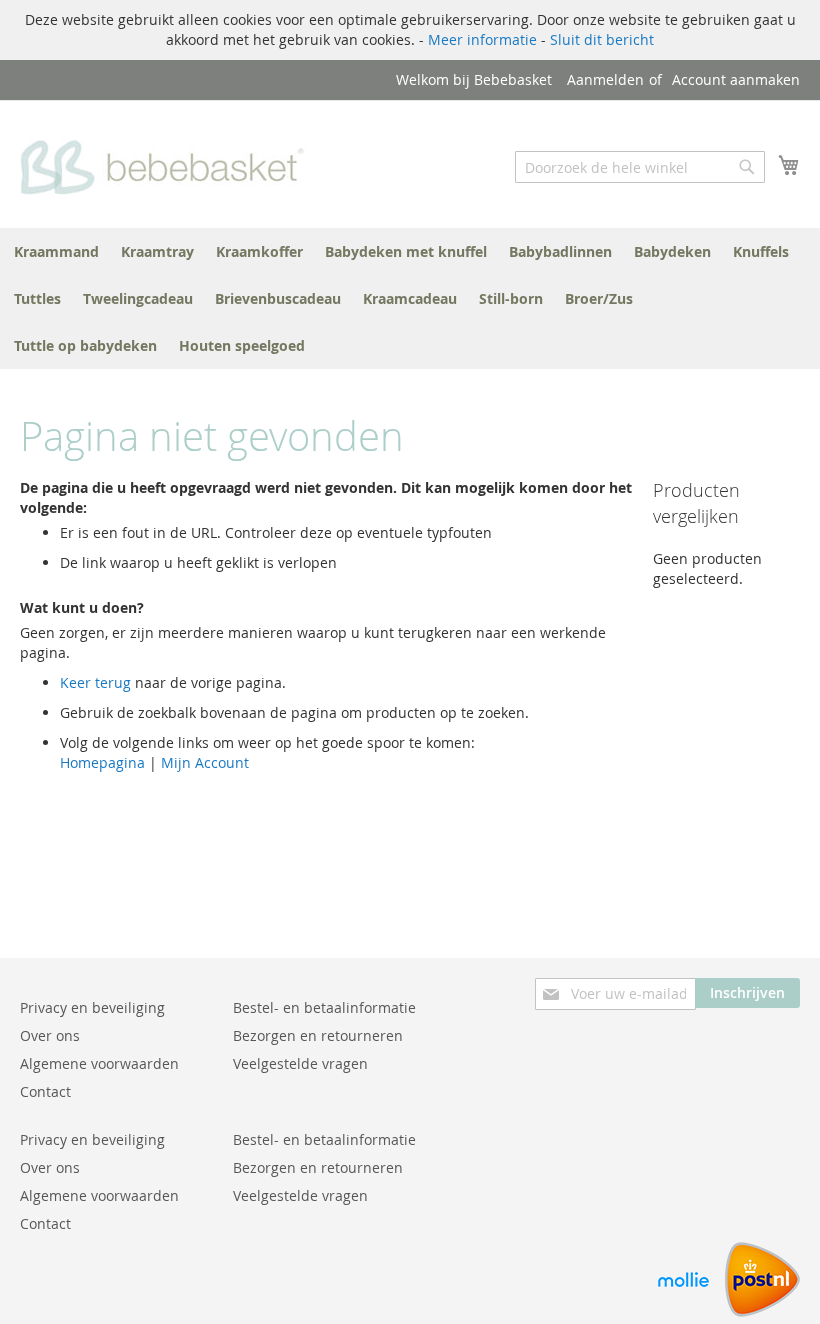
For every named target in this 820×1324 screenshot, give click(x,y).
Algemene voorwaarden (99, 1063)
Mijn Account (205, 762)
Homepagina (102, 762)
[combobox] (640, 167)
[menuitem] (56, 251)
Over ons (50, 1035)
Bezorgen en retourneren (318, 1035)
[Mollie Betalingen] (683, 1311)
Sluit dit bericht (602, 39)
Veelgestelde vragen (300, 1063)
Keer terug (95, 682)
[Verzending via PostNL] (762, 1311)
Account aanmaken (736, 79)
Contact (45, 1091)
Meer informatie (482, 39)
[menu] (410, 298)
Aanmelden (605, 79)
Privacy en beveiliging (92, 1007)
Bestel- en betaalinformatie (324, 1007)
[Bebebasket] (167, 163)
